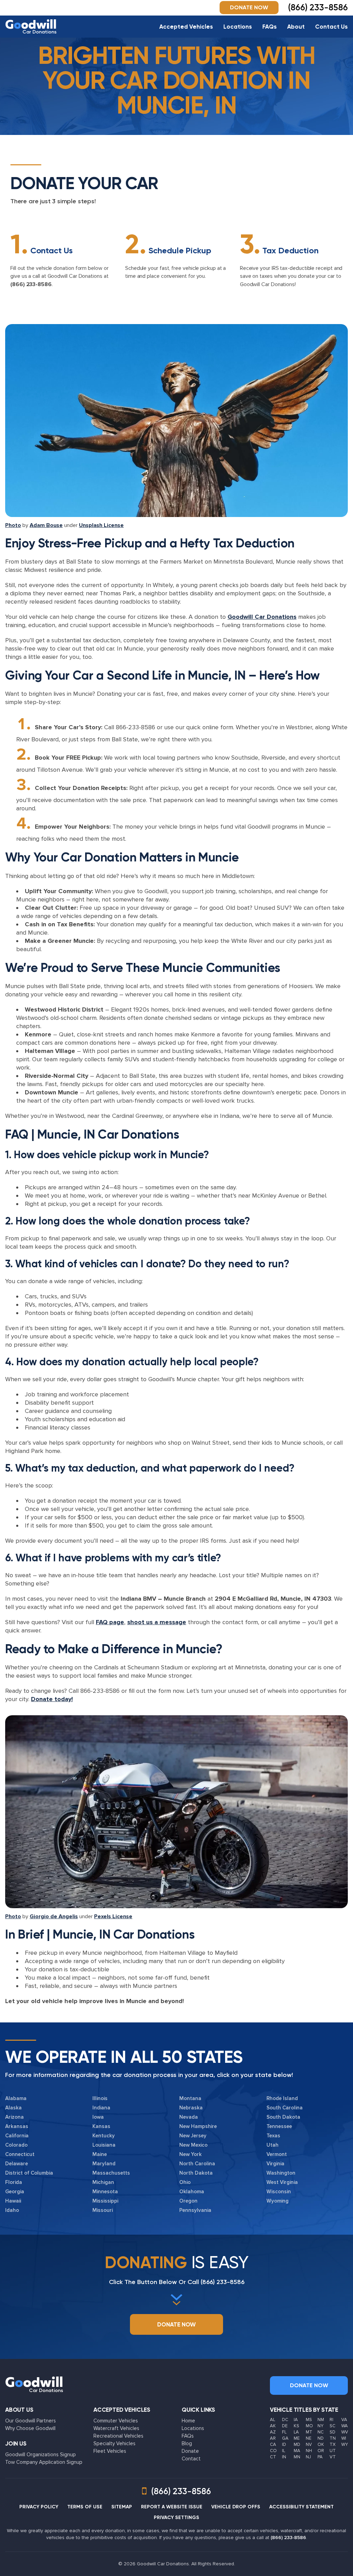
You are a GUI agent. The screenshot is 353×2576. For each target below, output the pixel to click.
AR (273, 2438)
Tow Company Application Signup (44, 2462)
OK (321, 2445)
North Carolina (197, 2164)
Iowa (98, 2117)
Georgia (15, 2192)
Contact (191, 2459)
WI (344, 2438)
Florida (14, 2182)
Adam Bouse (46, 525)
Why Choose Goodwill (30, 2428)
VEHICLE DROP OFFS (236, 2507)
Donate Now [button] (249, 7)
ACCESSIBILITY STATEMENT (301, 2507)
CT (273, 2457)
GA (285, 2438)
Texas (273, 2136)
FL (284, 2432)
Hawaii (13, 2201)
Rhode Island (282, 2098)
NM (321, 2420)
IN (284, 2457)
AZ (273, 2432)
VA (344, 2420)
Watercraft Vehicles (116, 2428)
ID (284, 2445)
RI (331, 2420)
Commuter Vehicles (116, 2421)
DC (285, 2420)
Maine (100, 2154)
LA (296, 2432)
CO (273, 2451)
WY (345, 2445)
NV (309, 2445)
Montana (190, 2098)
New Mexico (193, 2145)
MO (309, 2426)
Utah (273, 2145)
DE (285, 2426)
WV (345, 2432)
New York (190, 2154)
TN (333, 2438)
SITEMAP (122, 2507)
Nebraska (191, 2108)
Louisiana (104, 2145)
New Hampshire (198, 2126)
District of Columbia (29, 2173)
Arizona (14, 2117)
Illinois (100, 2098)
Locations (238, 27)
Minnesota (105, 2192)
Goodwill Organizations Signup (41, 2455)
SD (332, 2432)
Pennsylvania (195, 2210)
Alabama (16, 2098)
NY (320, 2426)
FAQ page (110, 1622)
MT (309, 2432)
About (296, 27)
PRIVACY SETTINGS (176, 2518)
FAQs (270, 27)
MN (297, 2457)
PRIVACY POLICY (39, 2507)
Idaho (12, 2210)
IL (284, 2451)
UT (333, 2451)
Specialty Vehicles (114, 2443)
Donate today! (52, 1699)
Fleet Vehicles (110, 2451)
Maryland (104, 2164)
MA (297, 2451)
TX (332, 2445)
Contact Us (331, 27)
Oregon (188, 2201)
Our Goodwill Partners (31, 2421)
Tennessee (279, 2126)
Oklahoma (192, 2192)
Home (188, 2421)
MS (309, 2420)
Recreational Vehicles (118, 2436)
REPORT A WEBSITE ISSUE (172, 2507)
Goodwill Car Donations (262, 617)
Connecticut (20, 2154)
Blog (187, 2443)
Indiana (101, 2108)
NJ (308, 2457)
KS (296, 2426)
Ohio (185, 2182)
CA (273, 2445)
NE (309, 2438)
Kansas (101, 2126)
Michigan (103, 2182)
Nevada (189, 2117)
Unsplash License (101, 525)
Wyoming (278, 2201)
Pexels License (113, 1916)
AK (273, 2426)
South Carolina (285, 2108)
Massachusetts (111, 2173)
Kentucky (104, 2136)
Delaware (17, 2164)
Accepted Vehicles (186, 27)
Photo (13, 525)
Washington (281, 2173)
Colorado (16, 2145)
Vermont (277, 2154)
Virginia (275, 2164)
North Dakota (196, 2173)
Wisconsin (279, 2192)
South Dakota (283, 2117)
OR (321, 2451)
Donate (190, 2451)
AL (273, 2420)
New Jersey (193, 2136)
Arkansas (17, 2126)
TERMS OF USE (85, 2507)
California (17, 2136)
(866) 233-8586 (31, 284)
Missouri (103, 2210)
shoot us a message (157, 1622)
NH (309, 2451)
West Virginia (282, 2182)
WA (345, 2426)
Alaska (13, 2108)
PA (320, 2457)
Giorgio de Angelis (54, 1916)
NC (321, 2432)
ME (297, 2438)
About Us (19, 2410)
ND (321, 2438)
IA (296, 2420)
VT (333, 2457)
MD (297, 2445)
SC (332, 2426)
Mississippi (105, 2201)
